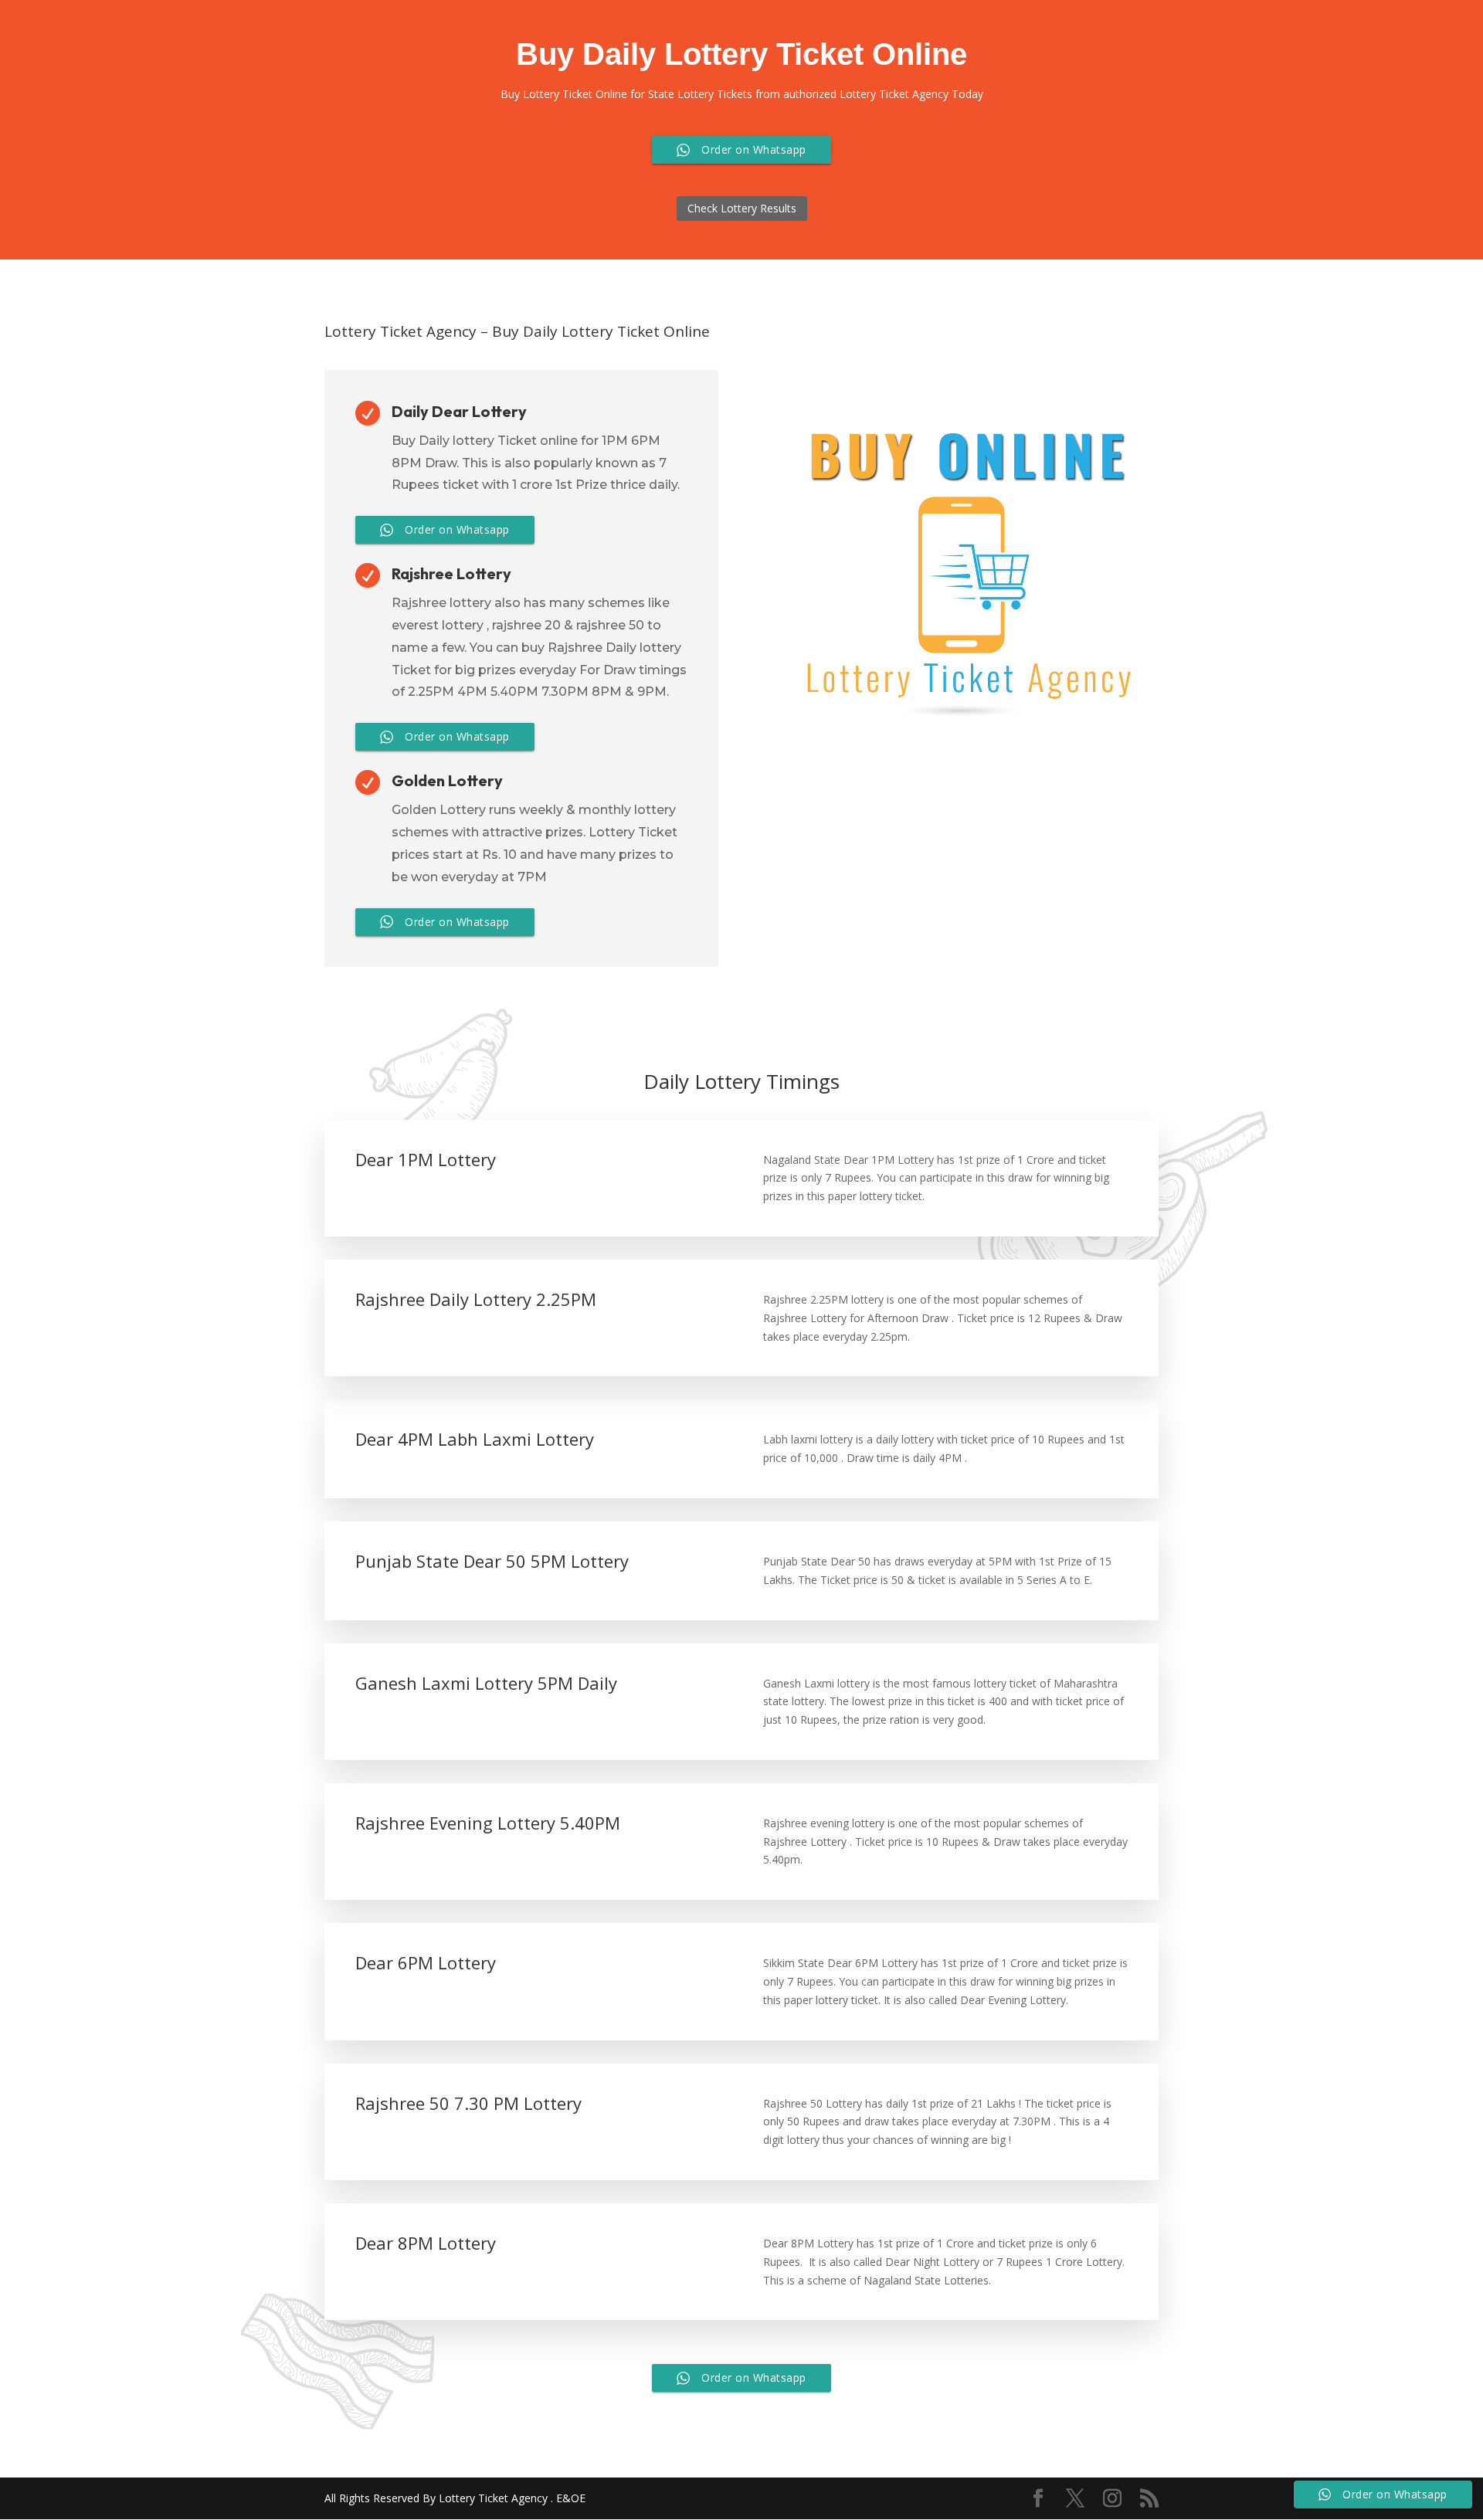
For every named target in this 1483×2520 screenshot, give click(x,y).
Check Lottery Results (742, 208)
